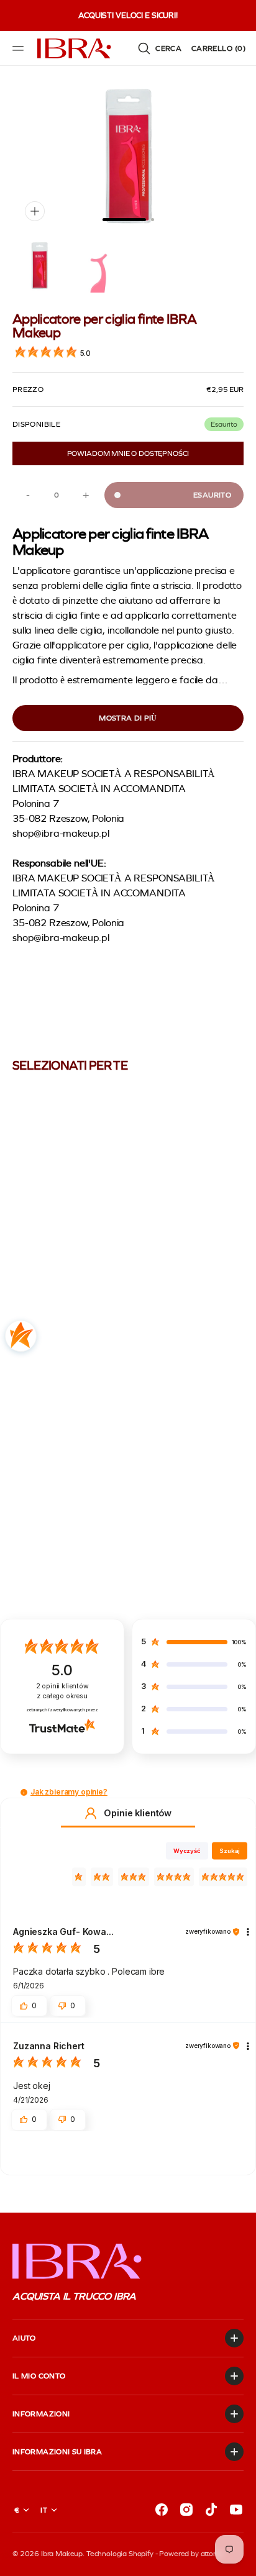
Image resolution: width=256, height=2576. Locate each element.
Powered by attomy (191, 2554)
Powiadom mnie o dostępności (128, 453)
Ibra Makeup (62, 2554)
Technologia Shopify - (122, 2554)
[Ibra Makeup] (75, 48)
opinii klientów (62, 1691)
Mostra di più (128, 718)
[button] (20, 48)
